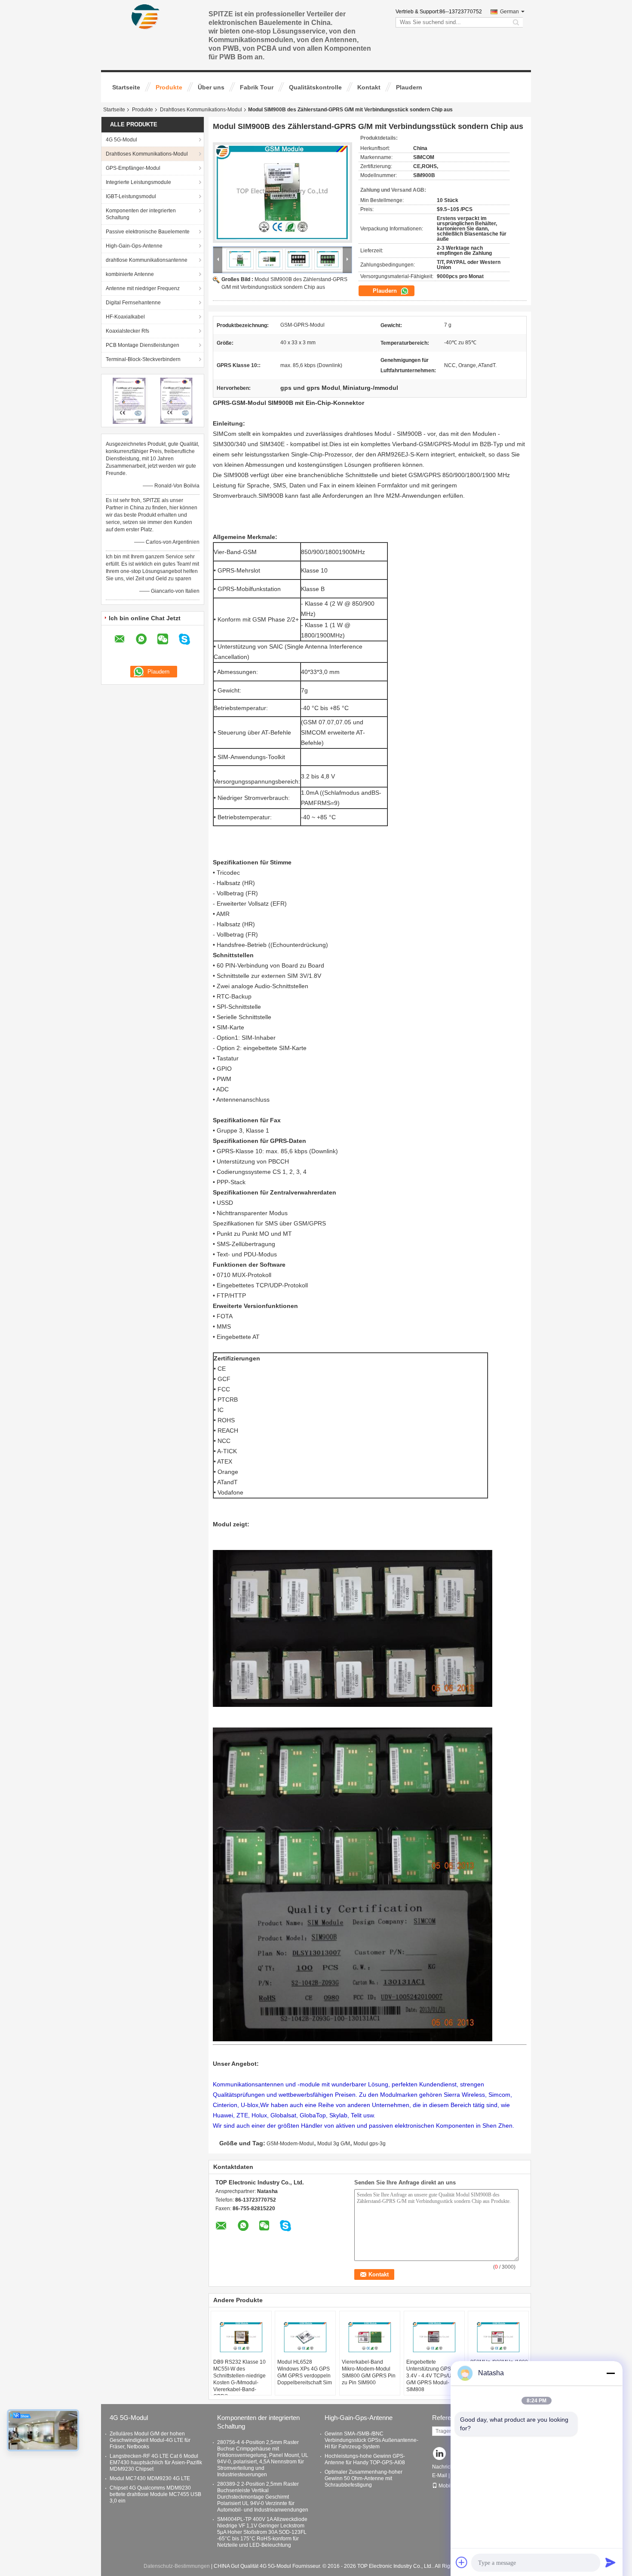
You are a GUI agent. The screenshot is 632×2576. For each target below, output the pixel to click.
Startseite (126, 87)
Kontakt (369, 87)
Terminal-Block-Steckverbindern (143, 359)
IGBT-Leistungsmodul (131, 196)
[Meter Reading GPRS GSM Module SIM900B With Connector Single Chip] (282, 193)
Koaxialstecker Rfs (127, 331)
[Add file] (462, 2562)
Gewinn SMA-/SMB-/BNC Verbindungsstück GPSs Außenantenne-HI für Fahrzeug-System (371, 2440)
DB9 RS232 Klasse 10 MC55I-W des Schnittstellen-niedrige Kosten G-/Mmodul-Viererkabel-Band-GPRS (239, 2379)
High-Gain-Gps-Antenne (134, 246)
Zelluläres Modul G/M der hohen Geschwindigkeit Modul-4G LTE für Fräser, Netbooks (150, 2440)
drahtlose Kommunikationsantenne (147, 260)
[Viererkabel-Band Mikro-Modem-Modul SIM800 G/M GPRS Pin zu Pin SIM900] (370, 2337)
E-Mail (440, 2475)
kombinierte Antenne (130, 274)
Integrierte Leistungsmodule (138, 182)
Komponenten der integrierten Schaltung (141, 214)
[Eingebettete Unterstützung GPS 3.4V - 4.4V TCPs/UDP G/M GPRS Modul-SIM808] (434, 2337)
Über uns (211, 87)
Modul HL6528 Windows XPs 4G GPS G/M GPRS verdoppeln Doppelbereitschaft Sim (305, 2372)
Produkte (169, 87)
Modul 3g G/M (334, 2144)
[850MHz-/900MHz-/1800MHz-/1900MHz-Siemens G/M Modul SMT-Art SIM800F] (498, 2337)
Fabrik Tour (257, 87)
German (509, 12)
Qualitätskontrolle (315, 87)
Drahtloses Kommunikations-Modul (201, 110)
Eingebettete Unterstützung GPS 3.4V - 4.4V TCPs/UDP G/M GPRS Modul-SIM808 (433, 2376)
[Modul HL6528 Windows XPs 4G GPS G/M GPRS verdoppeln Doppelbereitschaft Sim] (305, 2337)
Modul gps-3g (370, 2144)
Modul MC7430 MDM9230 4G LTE (150, 2478)
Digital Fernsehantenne (133, 303)
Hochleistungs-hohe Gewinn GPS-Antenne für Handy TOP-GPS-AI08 (365, 2459)
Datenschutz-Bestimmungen (177, 2566)
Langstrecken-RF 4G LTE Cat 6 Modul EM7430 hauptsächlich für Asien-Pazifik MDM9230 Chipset (156, 2463)
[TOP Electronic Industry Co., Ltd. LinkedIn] (440, 2454)
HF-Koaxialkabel (125, 317)
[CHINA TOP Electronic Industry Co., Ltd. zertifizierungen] (129, 400)
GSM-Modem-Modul (290, 2144)
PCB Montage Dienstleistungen (143, 345)
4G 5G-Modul (121, 140)
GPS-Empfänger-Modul (133, 168)
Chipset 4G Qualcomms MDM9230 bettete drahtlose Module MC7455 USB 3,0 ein (155, 2494)
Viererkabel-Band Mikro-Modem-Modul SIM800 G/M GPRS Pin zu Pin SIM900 (369, 2372)
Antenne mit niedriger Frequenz (143, 288)
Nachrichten (446, 2467)
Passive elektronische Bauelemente (148, 232)
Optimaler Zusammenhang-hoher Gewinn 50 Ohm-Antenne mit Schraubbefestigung (364, 2478)
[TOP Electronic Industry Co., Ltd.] (146, 17)
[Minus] (611, 2373)
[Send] (611, 2562)
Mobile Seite (453, 2486)
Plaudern (409, 87)
